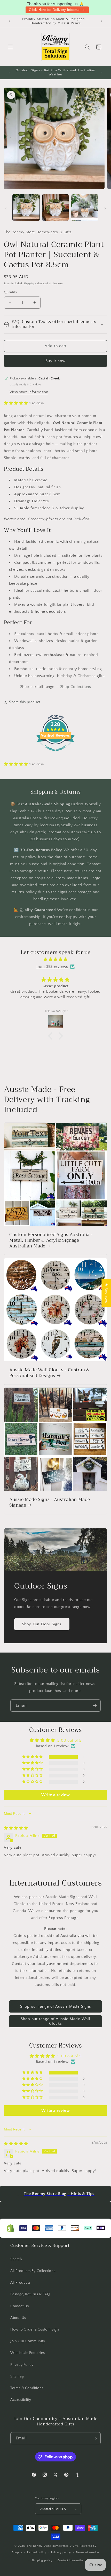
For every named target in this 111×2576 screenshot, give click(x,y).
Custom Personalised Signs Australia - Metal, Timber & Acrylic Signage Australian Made (51, 1240)
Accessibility (21, 2400)
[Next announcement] (101, 21)
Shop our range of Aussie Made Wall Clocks (55, 2021)
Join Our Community (28, 2341)
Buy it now (55, 361)
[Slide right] (105, 209)
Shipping (29, 284)
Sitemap (17, 2376)
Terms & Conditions (27, 2388)
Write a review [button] (55, 1795)
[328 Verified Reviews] (55, 754)
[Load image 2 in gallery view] (55, 208)
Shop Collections (76, 687)
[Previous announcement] (10, 21)
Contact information (71, 2560)
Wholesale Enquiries (27, 2353)
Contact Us (20, 2306)
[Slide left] (6, 209)
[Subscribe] (95, 1706)
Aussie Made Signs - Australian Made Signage (50, 1502)
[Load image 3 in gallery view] (85, 208)
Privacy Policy (22, 2365)
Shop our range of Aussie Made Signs (56, 2006)
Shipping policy (42, 2560)
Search (16, 2259)
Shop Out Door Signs (42, 1624)
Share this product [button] (25, 702)
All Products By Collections (33, 2271)
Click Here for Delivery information (57, 10)
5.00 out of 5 (69, 1741)
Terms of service (88, 2552)
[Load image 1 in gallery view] (26, 208)
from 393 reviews (52, 967)
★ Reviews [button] (106, 1293)
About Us (18, 2318)
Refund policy (37, 2552)
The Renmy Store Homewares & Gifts (53, 2546)
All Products (20, 2283)
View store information (29, 392)
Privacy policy (61, 2552)
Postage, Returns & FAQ (30, 2294)
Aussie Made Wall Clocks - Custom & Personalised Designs (49, 1373)
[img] (55, 959)
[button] (10, 47)
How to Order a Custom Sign (35, 2330)
